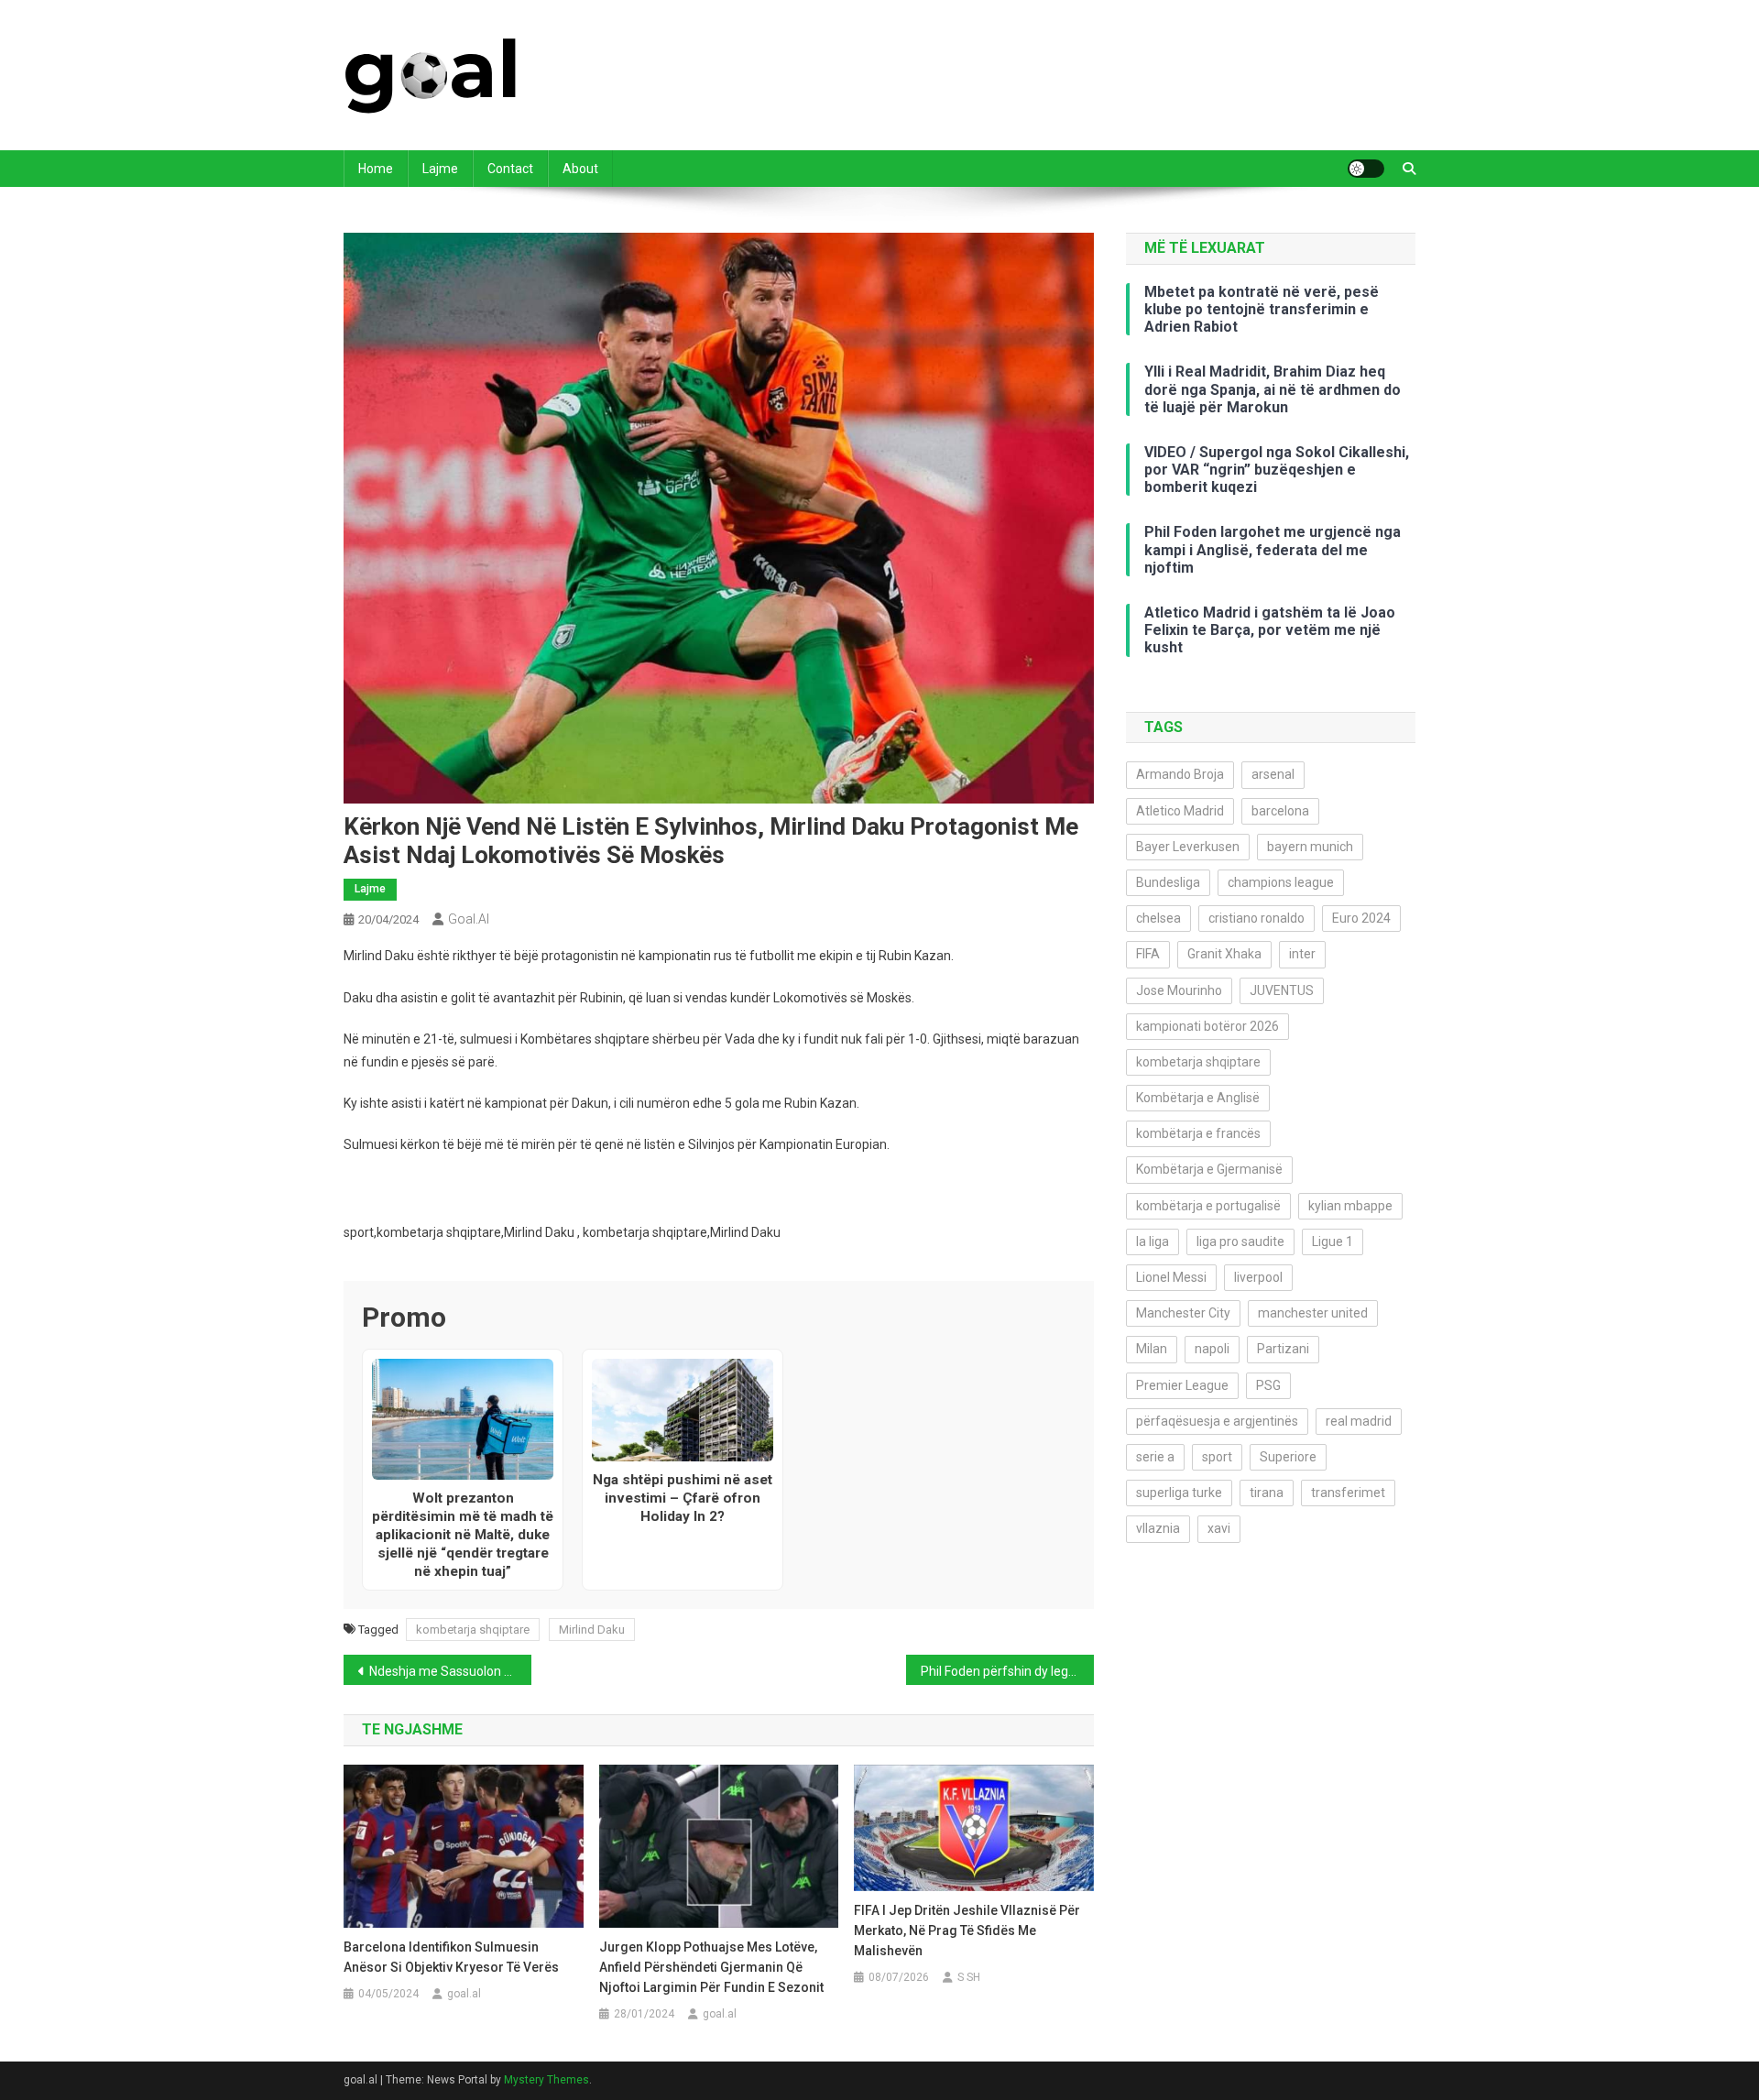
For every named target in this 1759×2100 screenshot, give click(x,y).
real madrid (1359, 1421)
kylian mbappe (1350, 1206)
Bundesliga (1168, 882)
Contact (510, 169)
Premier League (1182, 1385)
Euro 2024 (1361, 918)
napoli (1212, 1349)
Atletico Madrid (1180, 811)
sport (1217, 1457)
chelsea (1158, 918)
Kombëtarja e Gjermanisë (1209, 1169)
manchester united (1313, 1313)
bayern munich (1310, 847)
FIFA (1148, 954)
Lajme (440, 169)
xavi (1219, 1528)
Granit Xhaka (1224, 954)
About (580, 169)
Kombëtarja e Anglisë (1198, 1098)
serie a (1155, 1457)
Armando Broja (1180, 774)
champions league (1281, 882)
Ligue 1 (1333, 1241)
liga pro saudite (1240, 1241)
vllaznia (1158, 1528)
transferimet (1348, 1493)
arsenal (1273, 774)
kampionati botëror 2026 (1207, 1026)
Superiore (1288, 1457)
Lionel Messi (1171, 1277)
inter (1302, 954)
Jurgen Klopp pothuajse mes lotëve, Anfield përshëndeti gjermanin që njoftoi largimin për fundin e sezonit (711, 1967)
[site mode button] (1366, 169)
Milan (1152, 1349)
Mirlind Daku (592, 1630)
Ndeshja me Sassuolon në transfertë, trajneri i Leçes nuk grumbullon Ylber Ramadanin (450, 1671)
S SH (969, 1977)
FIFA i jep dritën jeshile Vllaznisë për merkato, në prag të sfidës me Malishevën (967, 1930)
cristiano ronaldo (1256, 918)
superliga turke (1179, 1493)
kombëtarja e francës (1198, 1133)
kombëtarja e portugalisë (1208, 1206)
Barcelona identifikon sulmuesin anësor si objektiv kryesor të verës (451, 1957)
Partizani (1283, 1349)
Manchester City (1183, 1313)
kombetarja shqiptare (473, 1630)
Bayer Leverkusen (1188, 847)
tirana (1267, 1493)
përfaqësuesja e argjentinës (1217, 1421)
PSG (1268, 1385)
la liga (1153, 1241)
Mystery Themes (546, 2080)
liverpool (1258, 1277)
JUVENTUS (1282, 990)
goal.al (469, 919)
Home (376, 169)
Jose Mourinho (1179, 990)
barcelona (1280, 811)
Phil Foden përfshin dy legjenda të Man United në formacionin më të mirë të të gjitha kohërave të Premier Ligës (1007, 1671)
